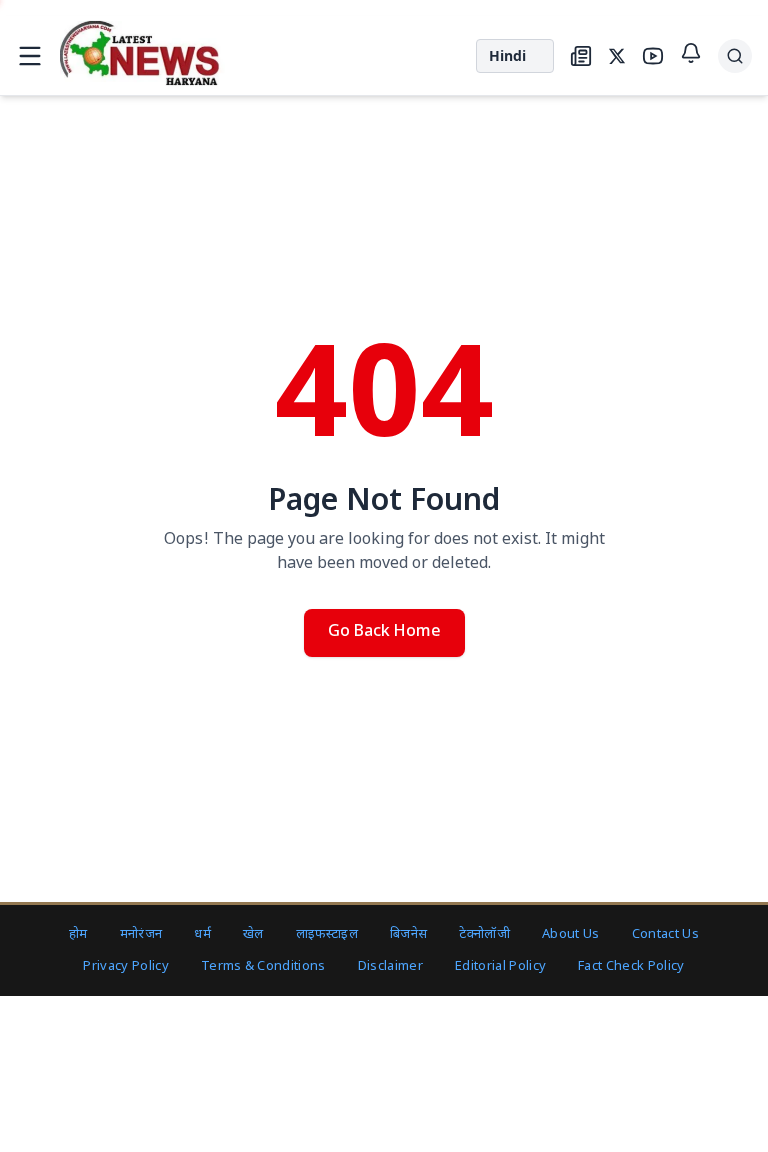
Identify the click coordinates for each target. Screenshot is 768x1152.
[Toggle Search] (735, 56)
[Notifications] (691, 53)
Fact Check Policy (631, 966)
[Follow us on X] (617, 56)
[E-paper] (581, 56)
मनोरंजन (141, 934)
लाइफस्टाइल (327, 934)
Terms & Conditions (263, 966)
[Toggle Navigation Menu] (30, 56)
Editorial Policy (500, 966)
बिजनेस (408, 934)
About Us (571, 934)
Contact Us (665, 934)
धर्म (202, 934)
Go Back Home (384, 632)
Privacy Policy (126, 966)
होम (78, 934)
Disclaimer (390, 966)
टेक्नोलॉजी (484, 934)
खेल (253, 934)
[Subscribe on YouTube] (653, 56)
